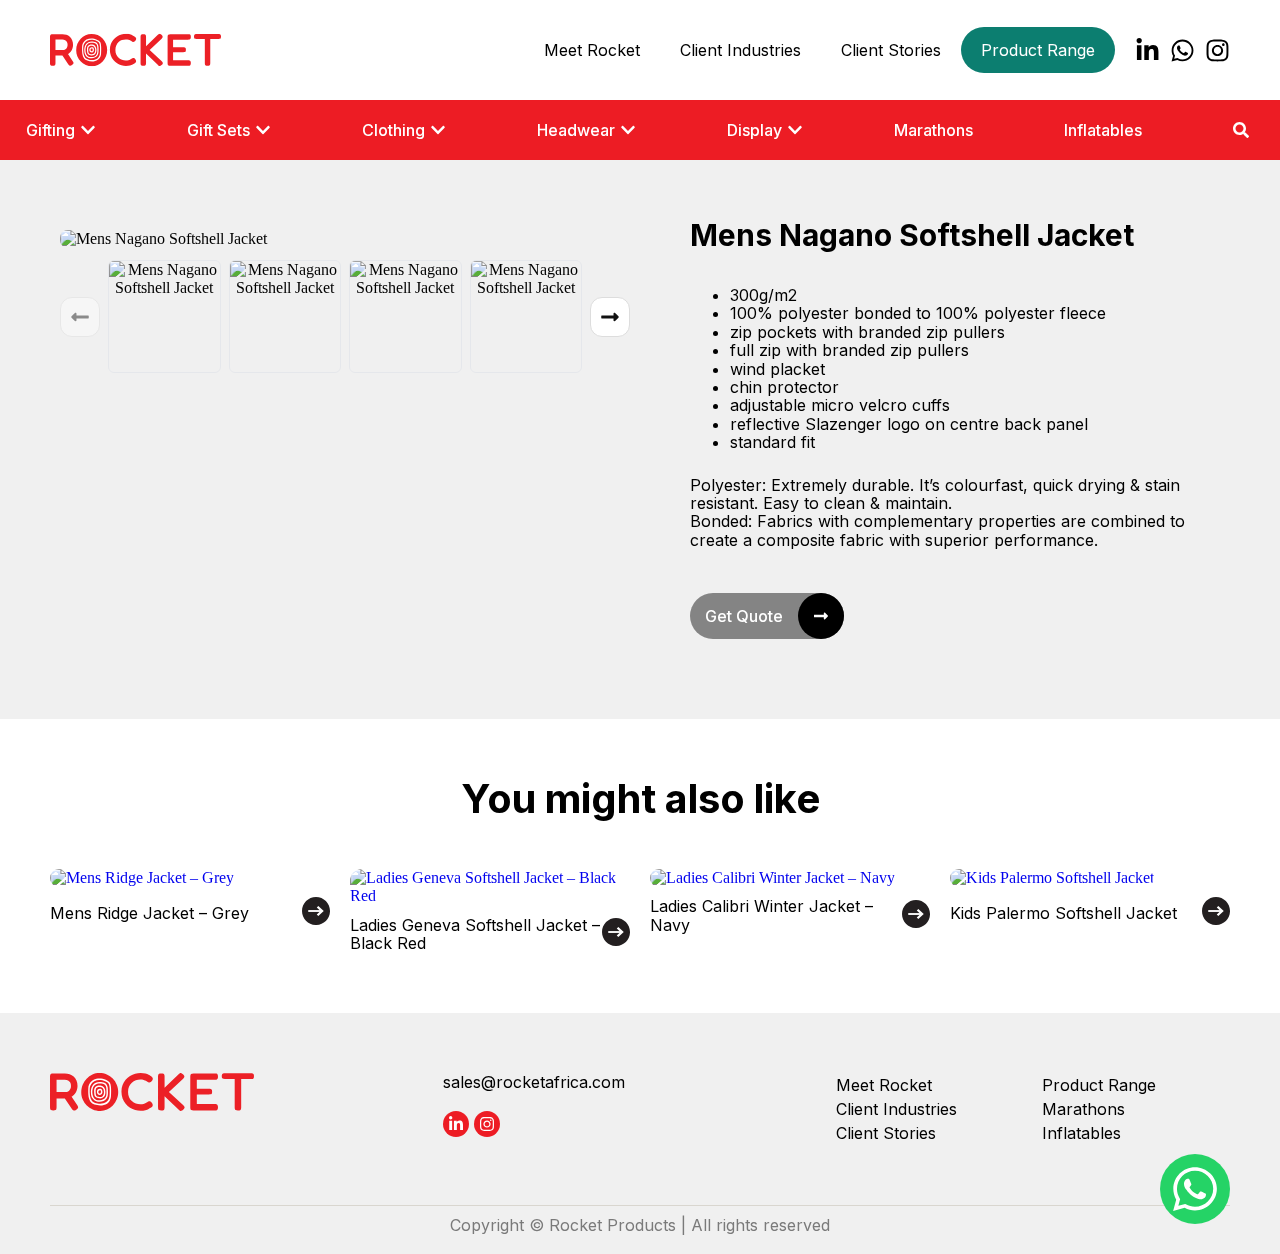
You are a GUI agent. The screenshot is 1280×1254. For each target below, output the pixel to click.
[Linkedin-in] (1147, 50)
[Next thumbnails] (610, 317)
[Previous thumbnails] (80, 317)
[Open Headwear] (628, 130)
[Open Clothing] (438, 130)
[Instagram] (1217, 50)
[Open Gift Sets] (263, 130)
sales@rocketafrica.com (534, 1082)
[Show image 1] (164, 316)
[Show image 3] (405, 316)
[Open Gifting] (88, 130)
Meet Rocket (592, 50)
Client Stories (891, 50)
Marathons (1083, 1109)
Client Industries (740, 50)
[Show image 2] (285, 316)
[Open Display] (795, 130)
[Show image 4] (526, 316)
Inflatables (1081, 1133)
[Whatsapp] (1182, 50)
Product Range (1038, 50)
